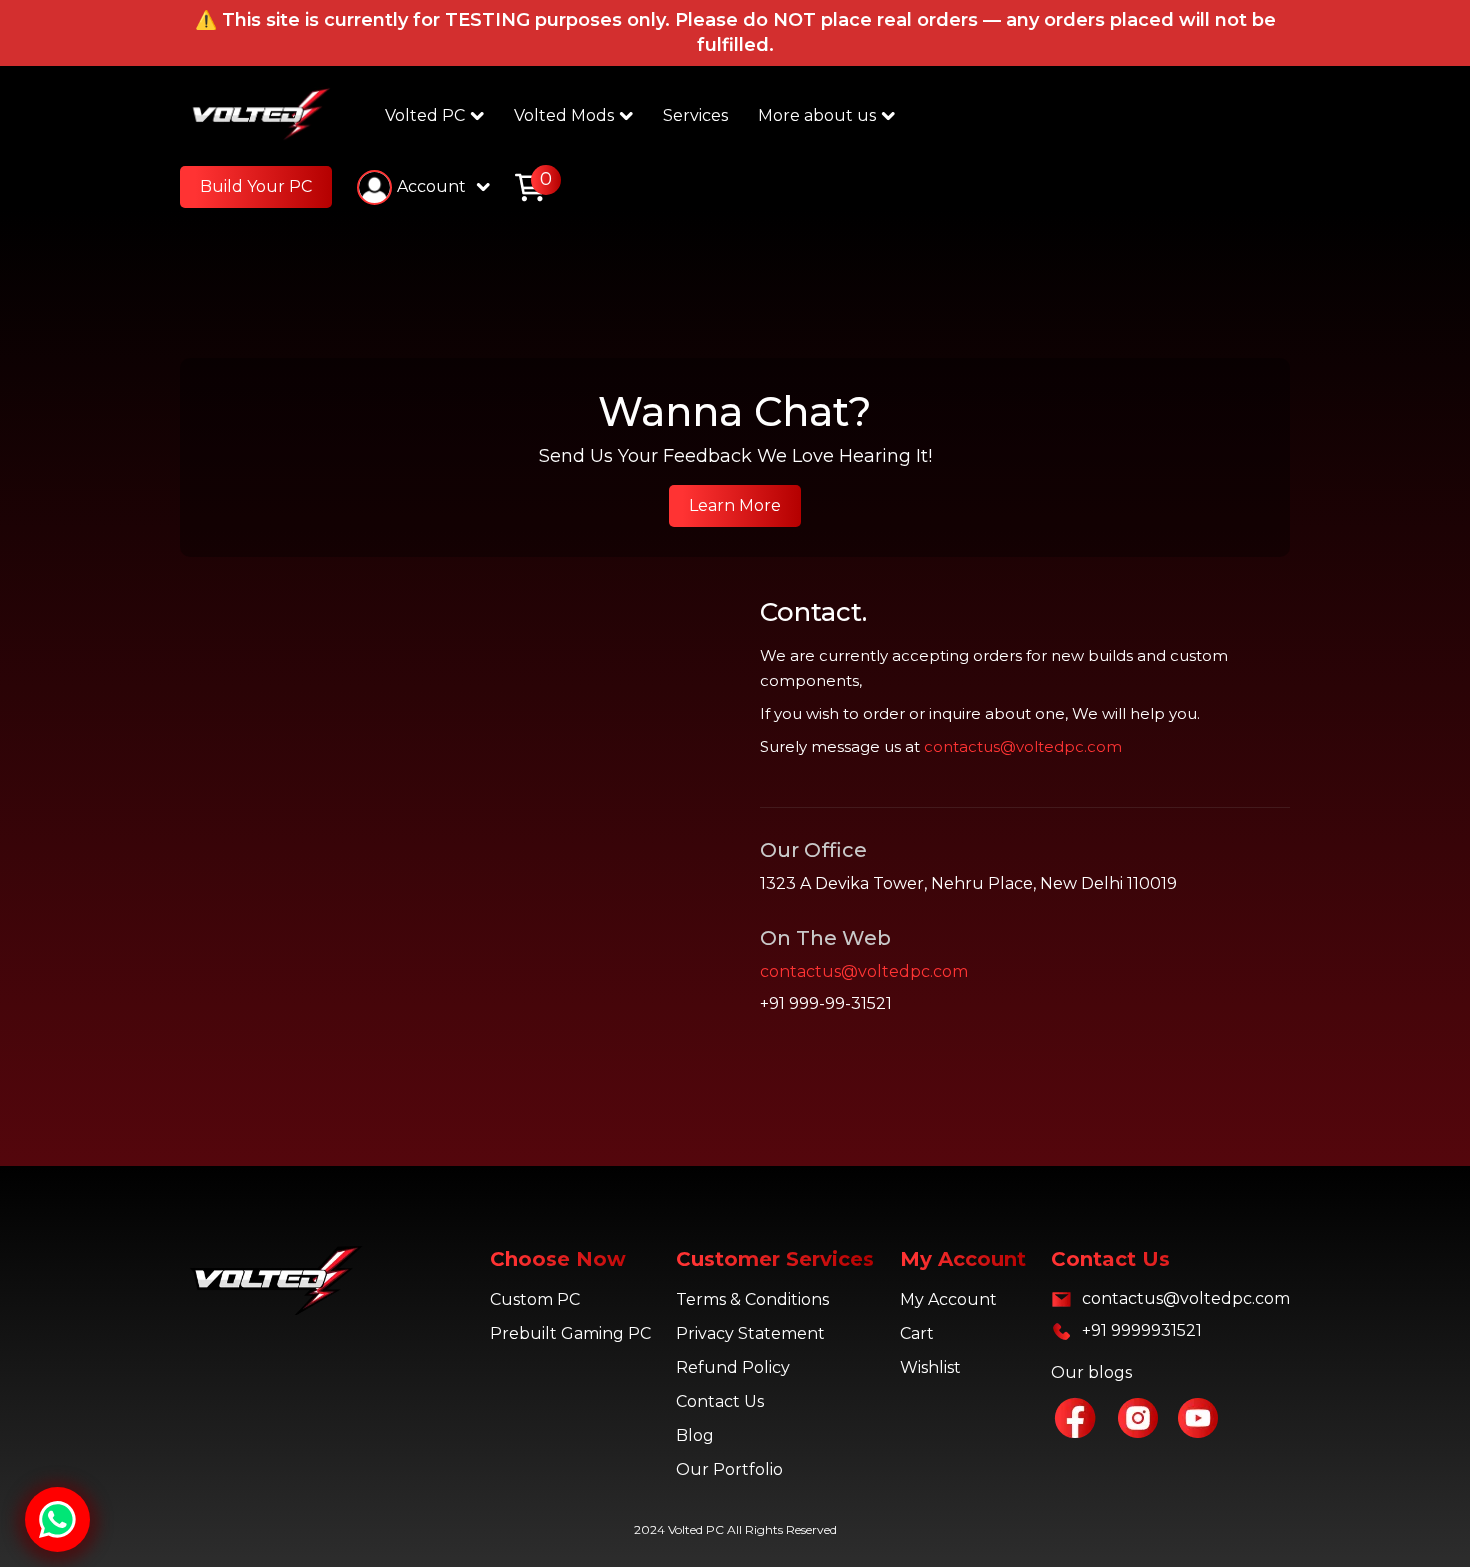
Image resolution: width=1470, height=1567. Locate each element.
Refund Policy (733, 1367)
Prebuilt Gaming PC (570, 1333)
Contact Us (720, 1401)
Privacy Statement (750, 1333)
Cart (917, 1333)
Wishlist (930, 1367)
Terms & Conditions (752, 1299)
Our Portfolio (729, 1469)
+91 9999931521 (1142, 1330)
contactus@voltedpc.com (1023, 746)
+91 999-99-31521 (826, 1003)
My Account (948, 1299)
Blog (695, 1435)
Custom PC (535, 1299)
